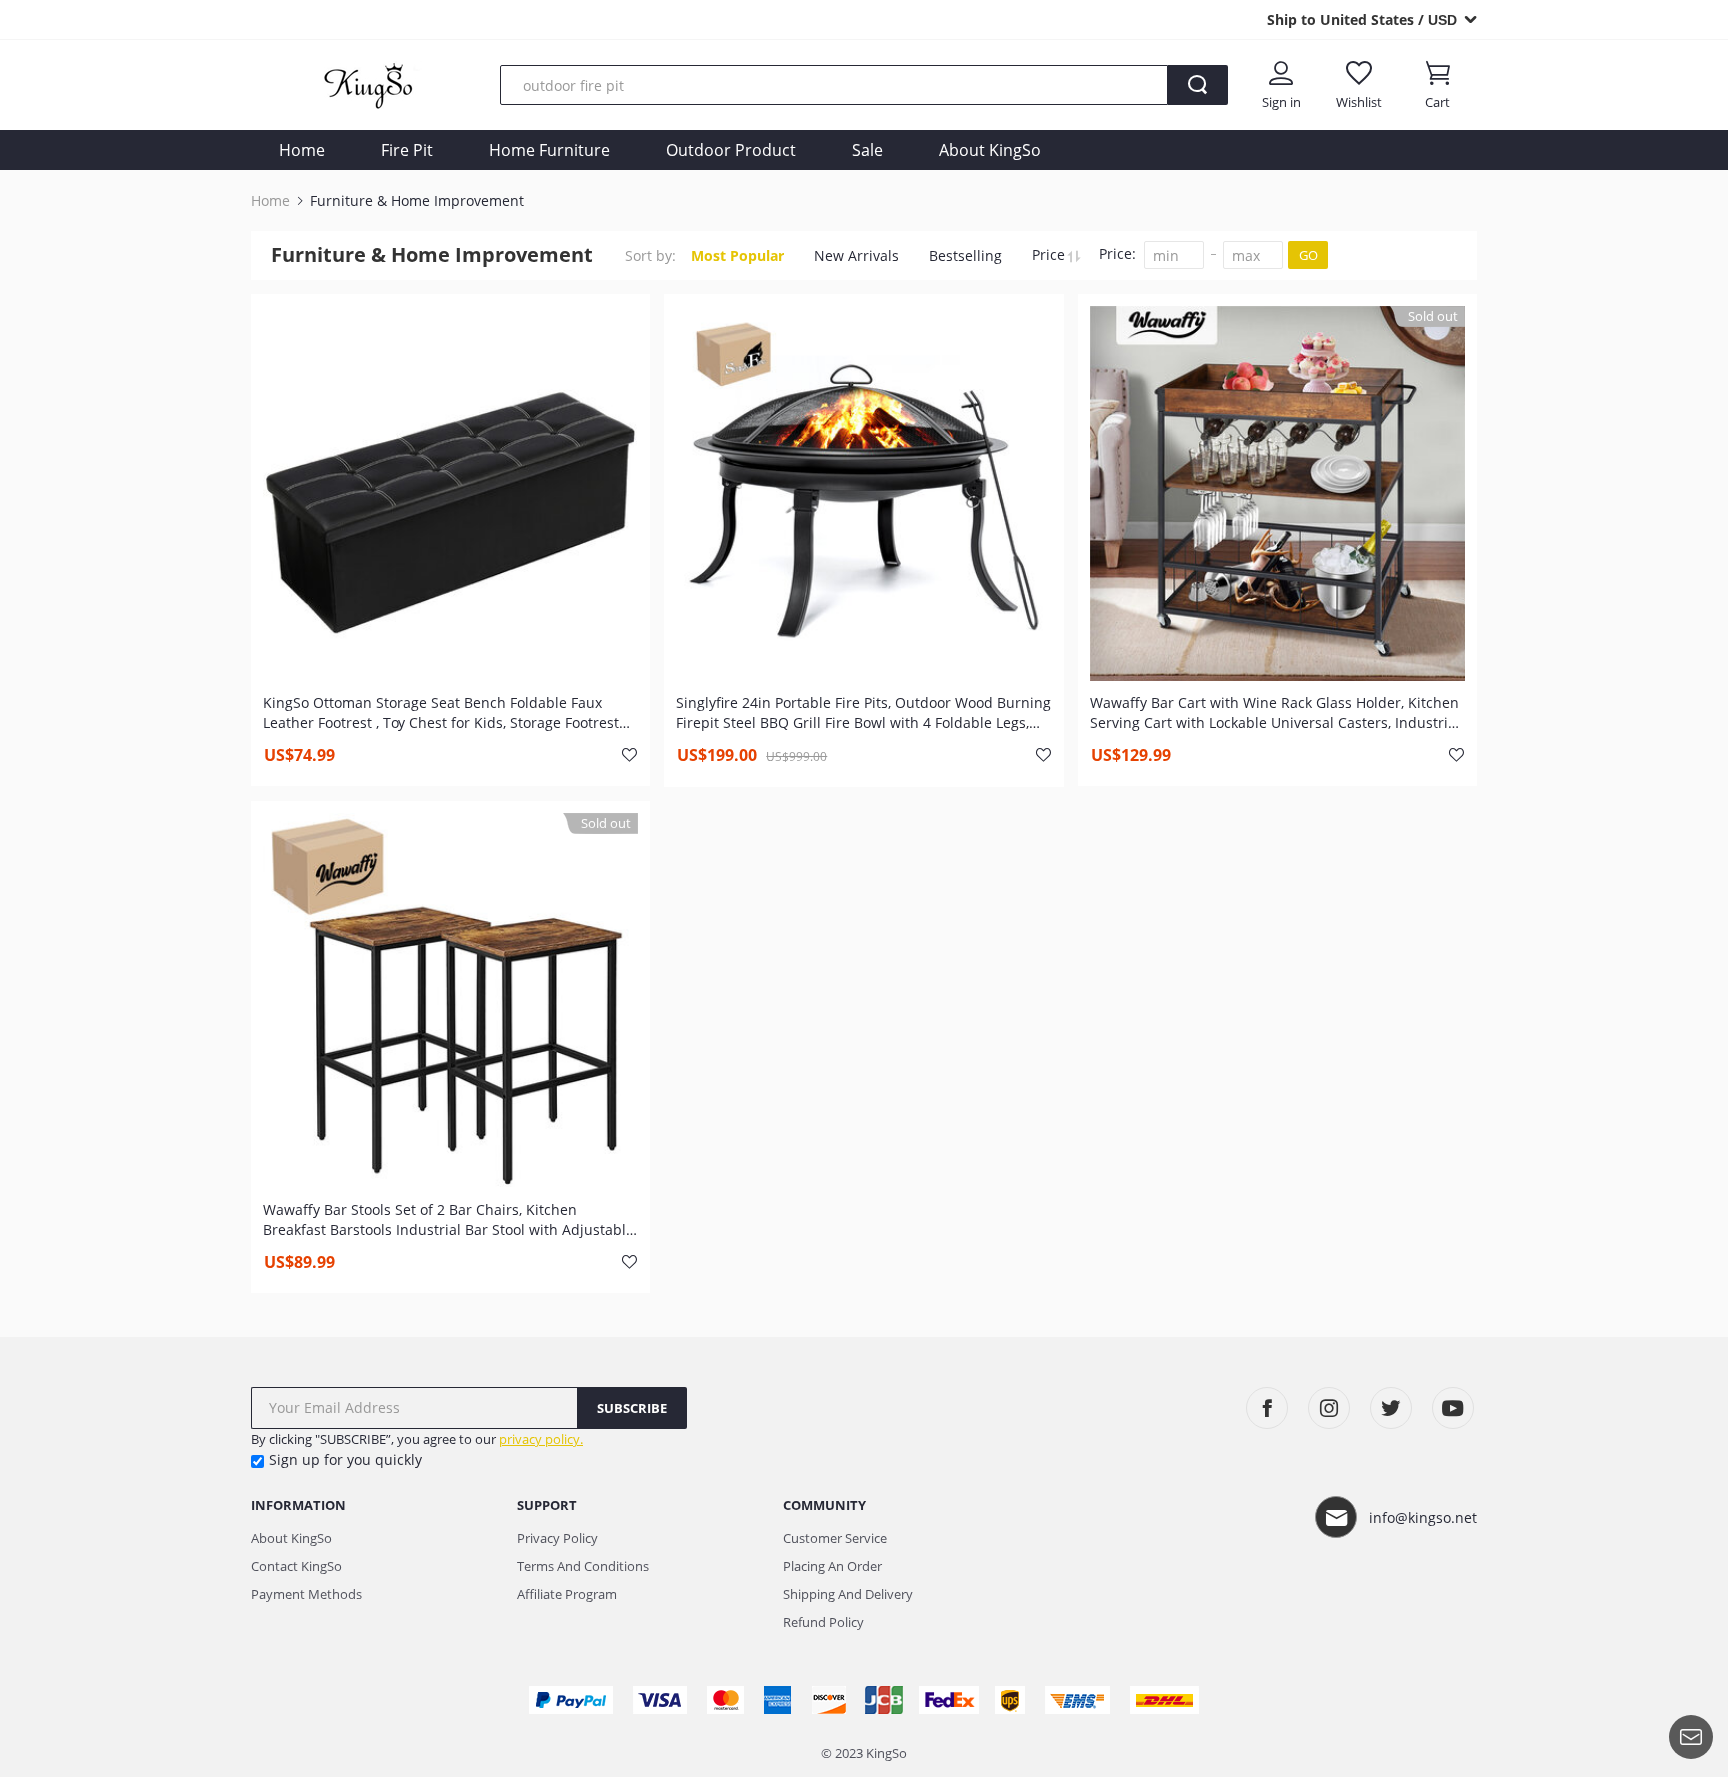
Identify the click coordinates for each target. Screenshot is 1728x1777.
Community (824, 1505)
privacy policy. (541, 1439)
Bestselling (965, 255)
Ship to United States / (1362, 19)
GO (1308, 255)
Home (302, 150)
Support (547, 1505)
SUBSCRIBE (632, 1408)
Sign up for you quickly (345, 1459)
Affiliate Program (567, 1594)
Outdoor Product (731, 150)
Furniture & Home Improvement (417, 201)
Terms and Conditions (583, 1566)
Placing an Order (832, 1566)
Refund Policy (823, 1622)
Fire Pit (407, 150)
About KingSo (990, 150)
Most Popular (737, 255)
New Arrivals (856, 255)
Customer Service (835, 1538)
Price (1050, 254)
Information (298, 1505)
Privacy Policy (557, 1538)
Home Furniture (549, 150)
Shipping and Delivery (848, 1594)
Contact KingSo (296, 1566)
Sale (867, 150)
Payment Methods (306, 1594)
